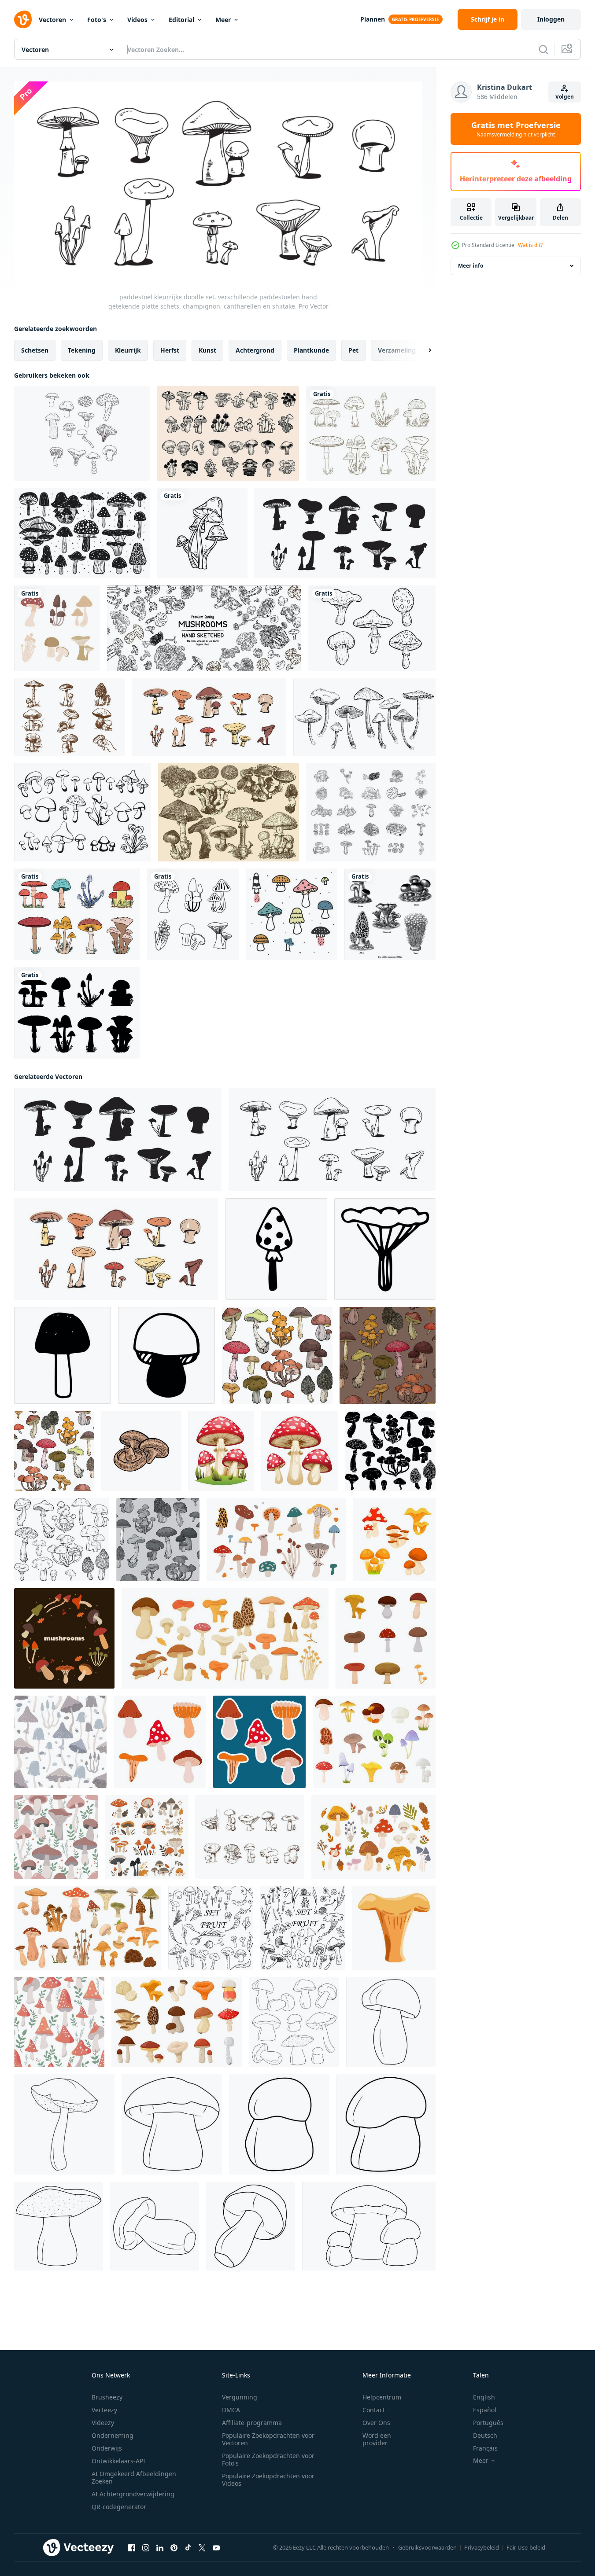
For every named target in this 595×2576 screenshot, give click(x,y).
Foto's (97, 20)
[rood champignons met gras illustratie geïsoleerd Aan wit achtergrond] (221, 1450)
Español (485, 2410)
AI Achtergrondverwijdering (133, 2494)
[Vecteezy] (23, 19)
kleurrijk (128, 350)
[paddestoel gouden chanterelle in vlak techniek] (394, 1927)
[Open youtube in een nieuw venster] (216, 2547)
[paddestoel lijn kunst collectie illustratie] (193, 914)
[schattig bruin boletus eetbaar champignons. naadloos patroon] (56, 1836)
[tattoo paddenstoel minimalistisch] (202, 533)
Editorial (181, 20)
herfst (170, 350)
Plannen (373, 19)
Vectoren (52, 20)
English (484, 2397)
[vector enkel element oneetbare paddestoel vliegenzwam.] (276, 1249)
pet (353, 350)
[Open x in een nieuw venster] (202, 2547)
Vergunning (240, 2397)
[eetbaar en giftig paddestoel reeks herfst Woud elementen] (374, 1741)
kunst (207, 350)
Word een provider (377, 2439)
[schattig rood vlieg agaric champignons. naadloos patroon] (59, 2022)
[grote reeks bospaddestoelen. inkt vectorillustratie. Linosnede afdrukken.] (82, 533)
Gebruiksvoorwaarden (427, 2547)
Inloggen (551, 19)
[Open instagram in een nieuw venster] (146, 2547)
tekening (82, 350)
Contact (374, 2410)
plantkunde (311, 350)
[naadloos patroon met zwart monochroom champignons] (158, 1539)
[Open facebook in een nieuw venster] (132, 2547)
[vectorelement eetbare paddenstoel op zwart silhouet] (385, 1249)
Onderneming (113, 2435)
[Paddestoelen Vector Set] (292, 914)
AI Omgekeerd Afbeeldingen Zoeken (134, 2477)
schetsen (35, 350)
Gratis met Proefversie (516, 129)
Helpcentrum (382, 2397)
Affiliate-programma (252, 2423)
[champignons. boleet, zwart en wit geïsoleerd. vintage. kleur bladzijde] (391, 2022)
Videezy (103, 2423)
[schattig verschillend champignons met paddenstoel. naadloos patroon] (60, 1741)
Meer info (471, 266)
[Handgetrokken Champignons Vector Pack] (69, 717)
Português (488, 2423)
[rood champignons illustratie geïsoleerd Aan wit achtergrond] (299, 1450)
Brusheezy (107, 2397)
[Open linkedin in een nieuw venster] (160, 2547)
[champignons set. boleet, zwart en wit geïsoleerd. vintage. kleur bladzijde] (294, 2022)
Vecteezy (104, 2410)
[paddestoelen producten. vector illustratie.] (204, 628)
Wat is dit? (530, 245)
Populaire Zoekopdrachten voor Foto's (268, 2459)
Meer (223, 20)
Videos (137, 20)
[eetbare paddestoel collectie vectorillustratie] (57, 628)
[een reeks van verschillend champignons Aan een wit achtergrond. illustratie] (386, 1638)
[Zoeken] (543, 49)
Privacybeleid (482, 2547)
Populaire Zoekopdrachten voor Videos (268, 2480)
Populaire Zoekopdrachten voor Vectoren (268, 2439)
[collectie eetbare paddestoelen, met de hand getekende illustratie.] (364, 717)
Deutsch (485, 2435)
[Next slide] (422, 350)
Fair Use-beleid (526, 2547)
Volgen (565, 97)
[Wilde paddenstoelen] (229, 812)
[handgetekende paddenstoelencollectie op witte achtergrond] (372, 628)
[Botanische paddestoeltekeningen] (82, 433)
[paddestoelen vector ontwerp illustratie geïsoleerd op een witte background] (371, 433)
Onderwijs (107, 2448)
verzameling (397, 350)
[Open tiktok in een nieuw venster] (188, 2547)
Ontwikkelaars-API (118, 2461)
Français (485, 2448)
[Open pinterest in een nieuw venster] (174, 2547)
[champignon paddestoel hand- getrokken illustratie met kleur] (141, 1450)
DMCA (231, 2410)
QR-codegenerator (119, 2507)
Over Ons (376, 2423)
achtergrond (255, 350)
